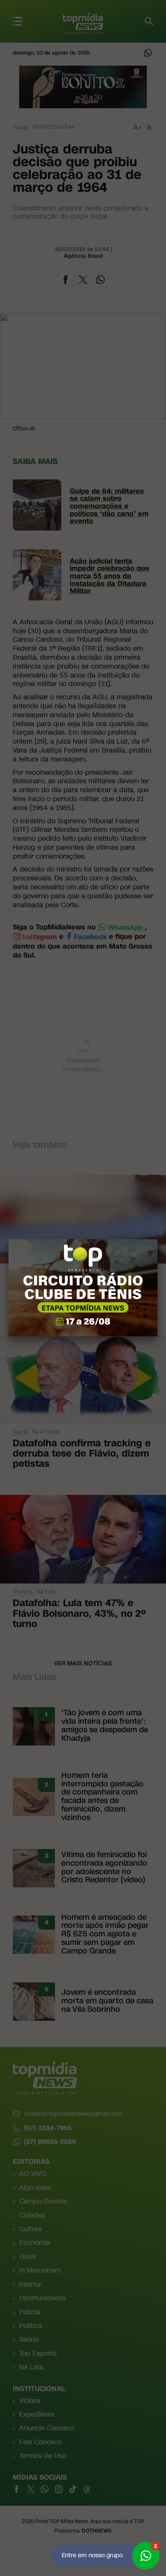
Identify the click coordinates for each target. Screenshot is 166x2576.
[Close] (157, 1239)
